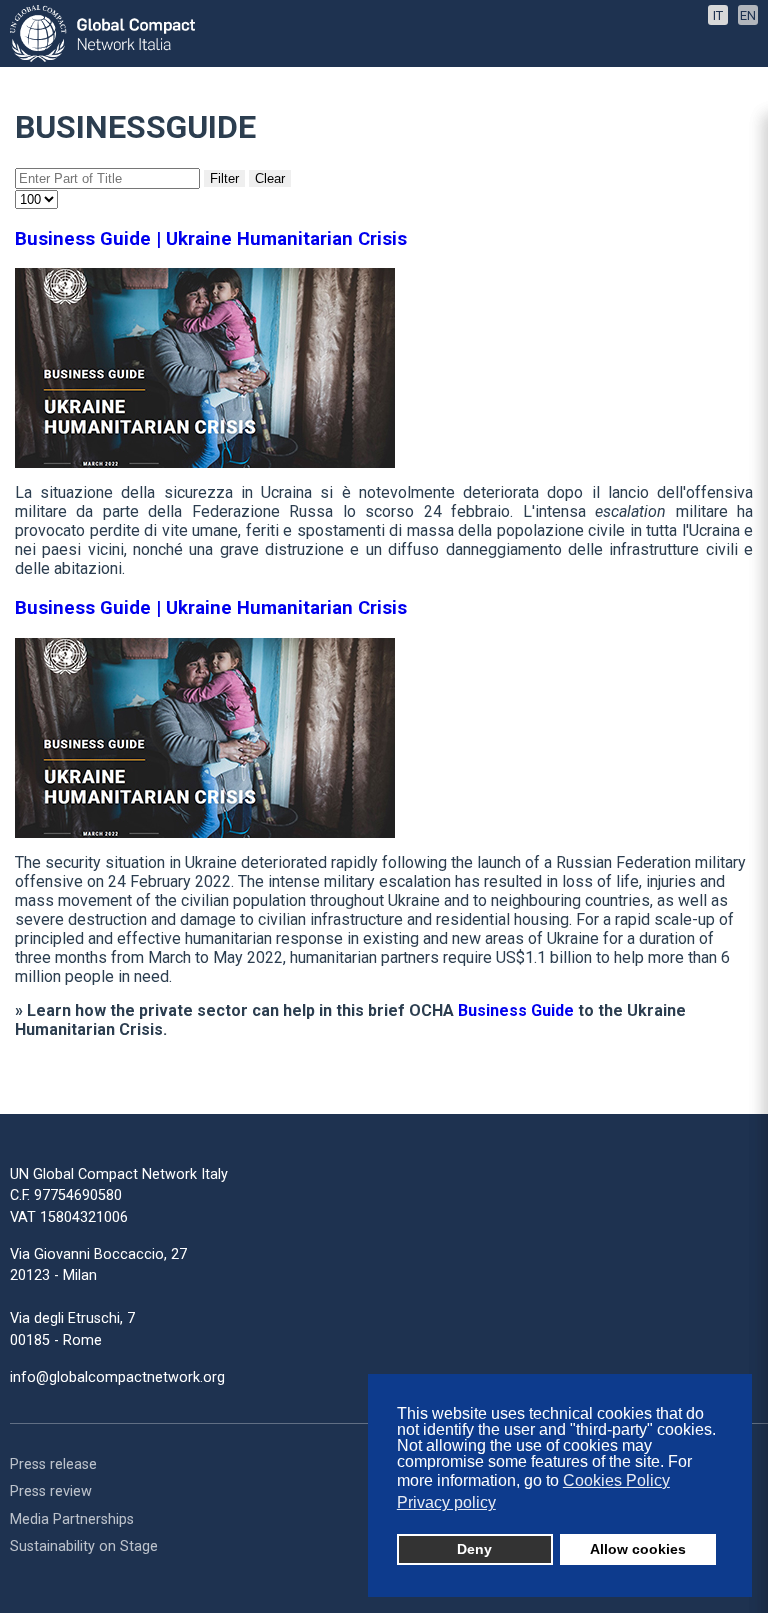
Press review (51, 1491)
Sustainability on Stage (84, 1546)
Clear (270, 178)
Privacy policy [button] (446, 1502)
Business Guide (516, 1010)
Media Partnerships (72, 1519)
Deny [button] (474, 1549)
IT (718, 15)
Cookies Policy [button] (616, 1480)
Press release (53, 1464)
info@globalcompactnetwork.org (117, 1377)
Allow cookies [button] (638, 1549)
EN (748, 15)
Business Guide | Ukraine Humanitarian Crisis (211, 239)
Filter (224, 178)
